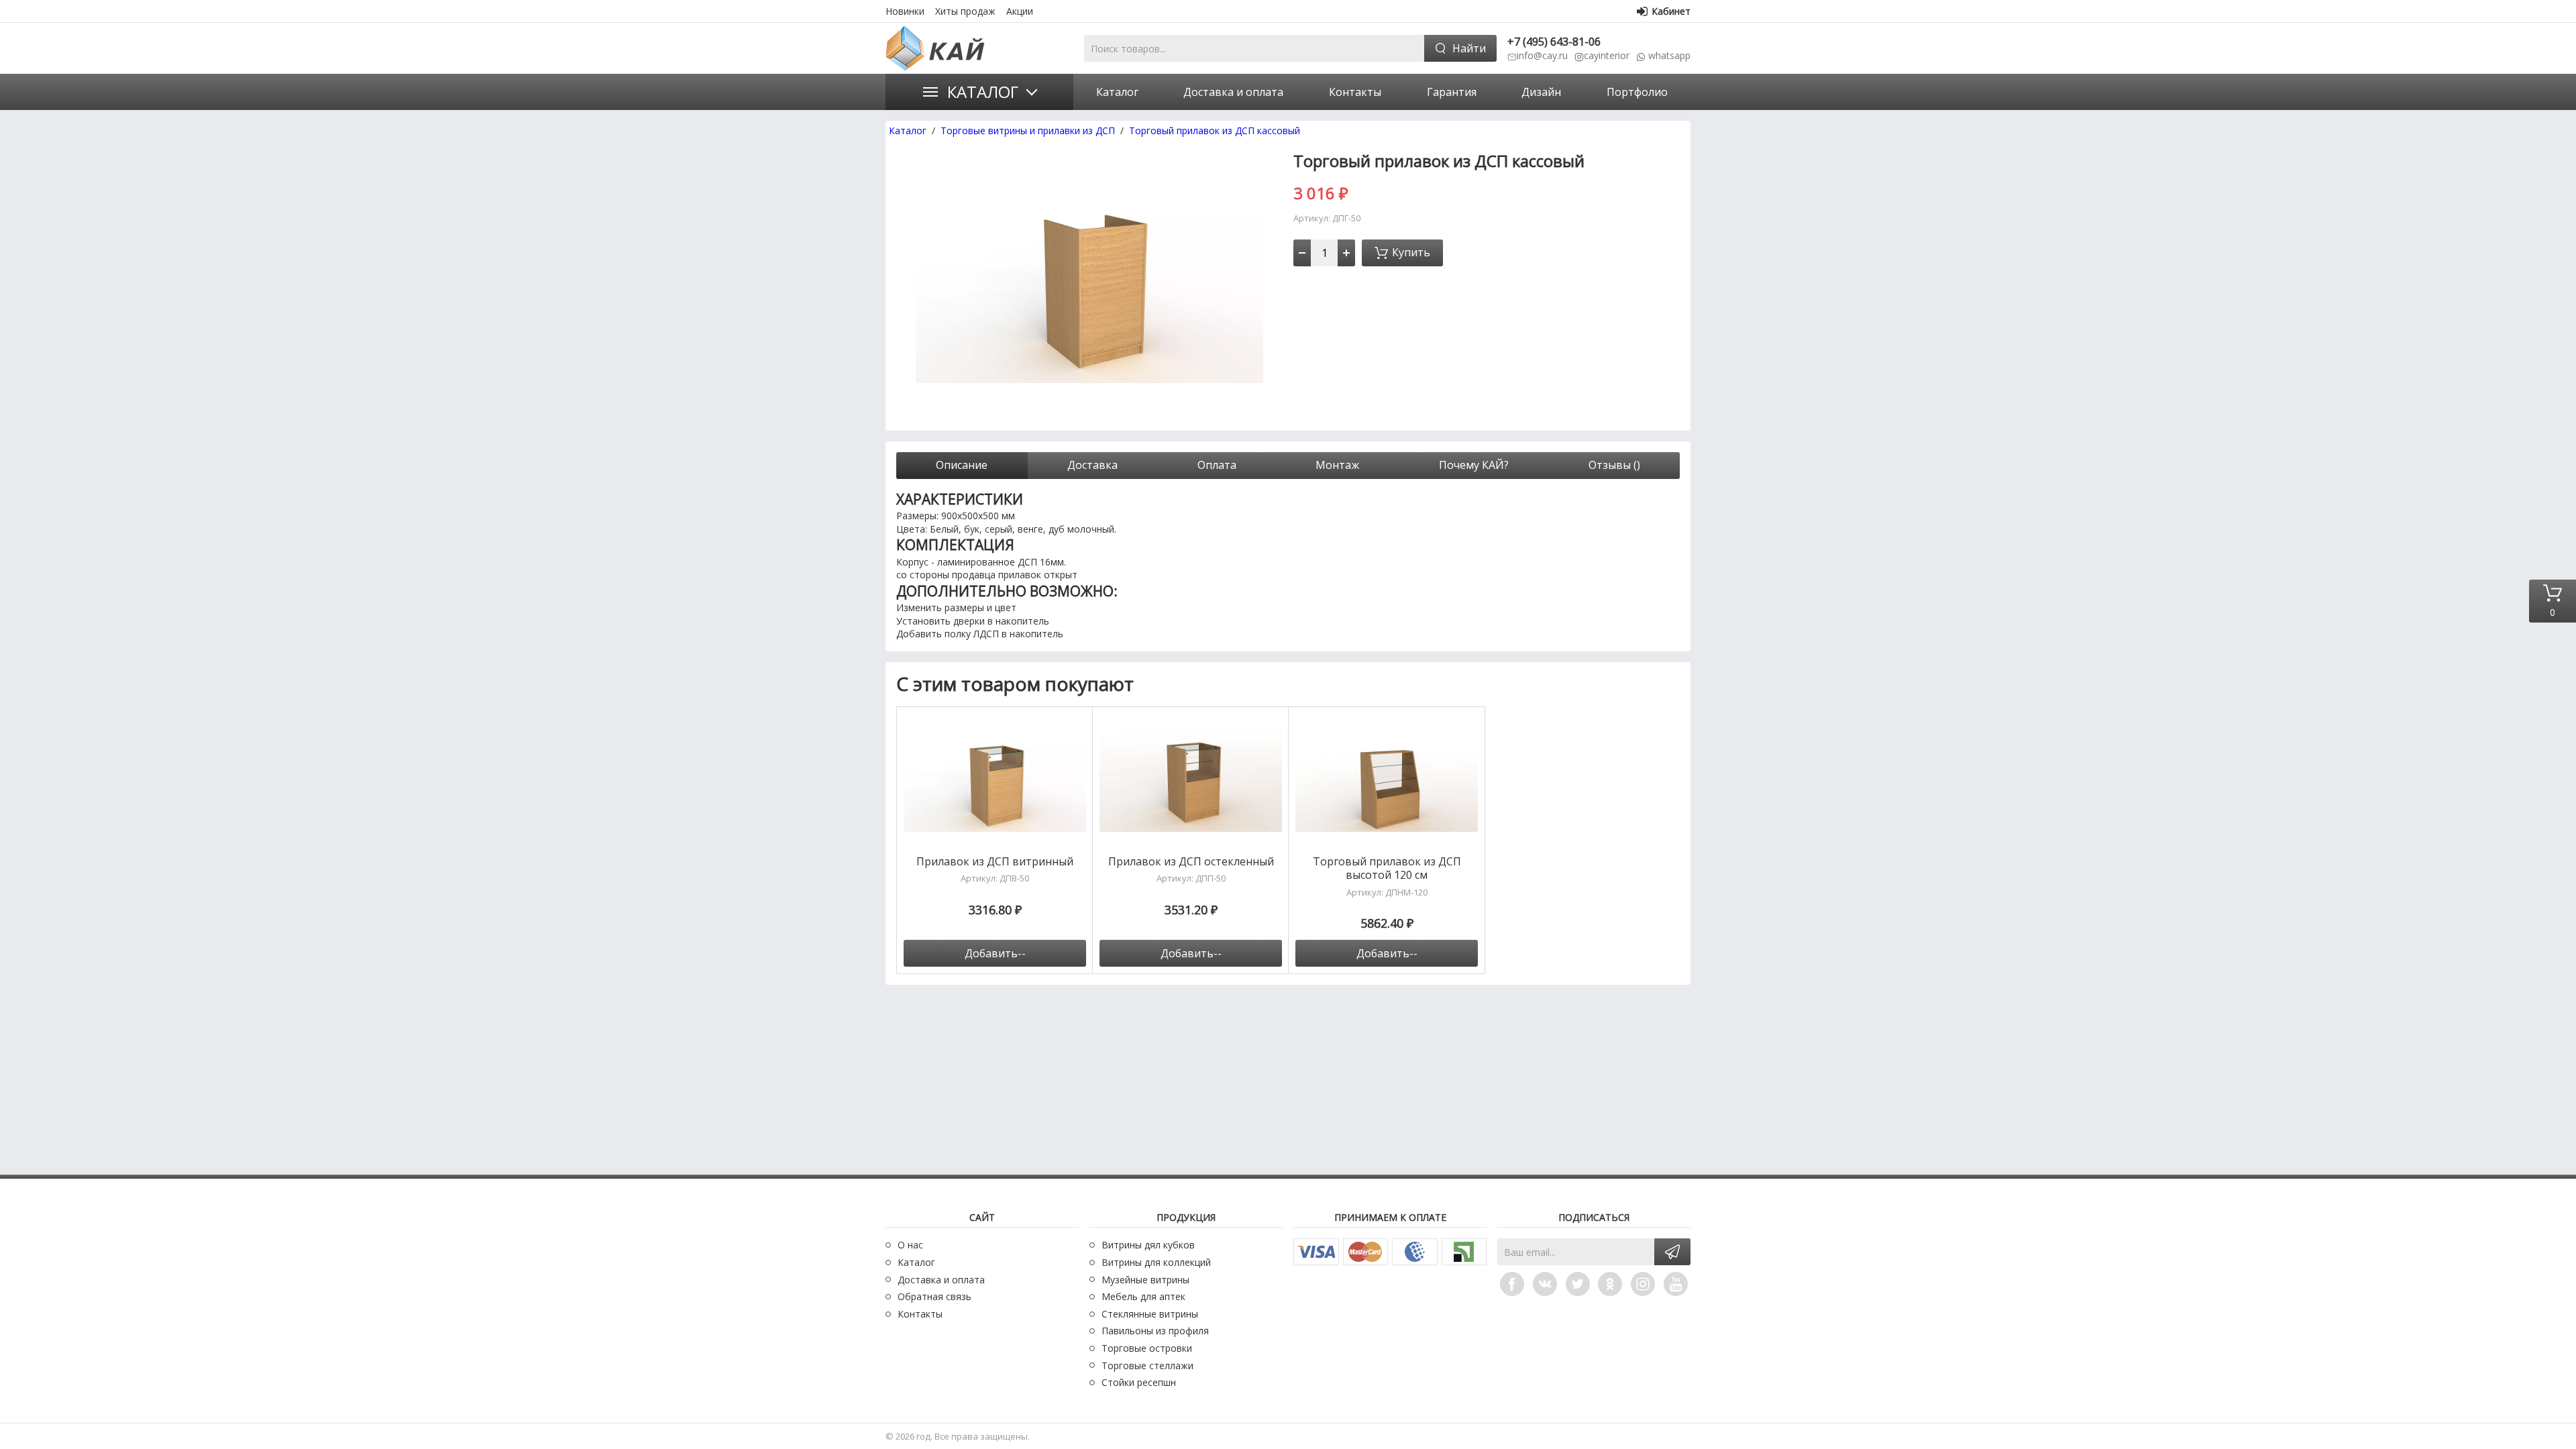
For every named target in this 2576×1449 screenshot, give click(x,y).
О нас (910, 1245)
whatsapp (1669, 55)
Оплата (1217, 465)
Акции (1020, 11)
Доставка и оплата (941, 1280)
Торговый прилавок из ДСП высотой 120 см (1387, 869)
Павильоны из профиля (1155, 1331)
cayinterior (1607, 55)
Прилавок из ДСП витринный (995, 862)
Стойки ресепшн (1139, 1382)
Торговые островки (1147, 1348)
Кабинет (1671, 11)
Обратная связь (934, 1296)
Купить (1411, 252)
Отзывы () (1614, 465)
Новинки (905, 11)
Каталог (983, 92)
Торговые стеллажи (1147, 1365)
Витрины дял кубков (1148, 1245)
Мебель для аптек (1143, 1296)
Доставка (1092, 465)
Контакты (920, 1314)
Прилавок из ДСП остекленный (1191, 862)
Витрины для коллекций (1156, 1262)
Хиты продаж (965, 11)
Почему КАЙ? (1474, 465)
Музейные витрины (1145, 1280)
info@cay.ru (1542, 55)
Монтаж (1337, 465)
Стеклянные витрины (1150, 1314)
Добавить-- (995, 953)
